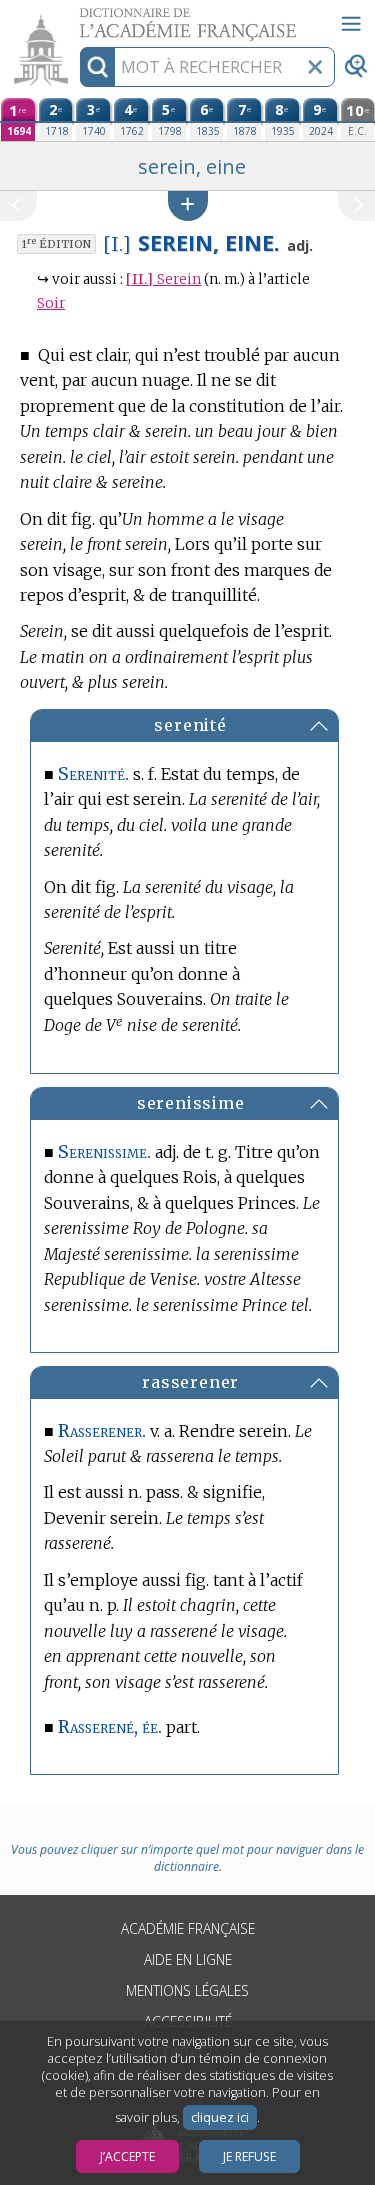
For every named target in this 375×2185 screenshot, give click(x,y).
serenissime (191, 1103)
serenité (190, 725)
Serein (163, 279)
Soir (51, 303)
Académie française (188, 1928)
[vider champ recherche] (315, 67)
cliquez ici (220, 2117)
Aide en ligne (188, 1959)
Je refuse (249, 2156)
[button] (188, 205)
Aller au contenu (77, 17)
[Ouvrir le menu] (351, 24)
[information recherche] (97, 67)
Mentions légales (187, 1990)
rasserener (190, 1382)
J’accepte (127, 2156)
